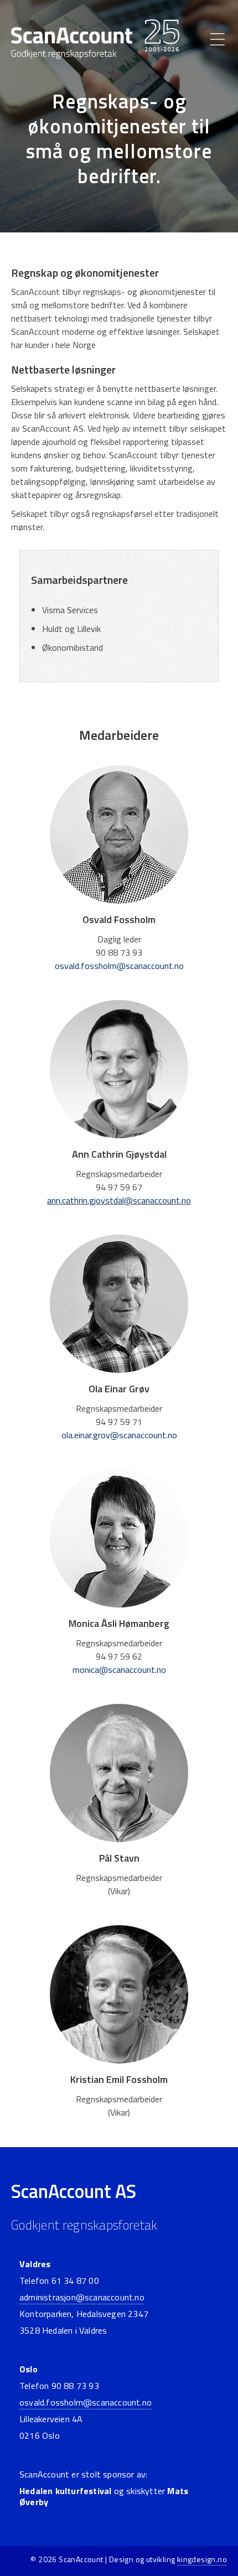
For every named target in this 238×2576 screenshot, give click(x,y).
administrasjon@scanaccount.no (82, 2297)
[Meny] (218, 39)
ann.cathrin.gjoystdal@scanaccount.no (119, 1200)
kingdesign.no (202, 2559)
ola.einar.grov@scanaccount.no (119, 1435)
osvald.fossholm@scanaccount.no (119, 966)
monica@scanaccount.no (119, 1670)
